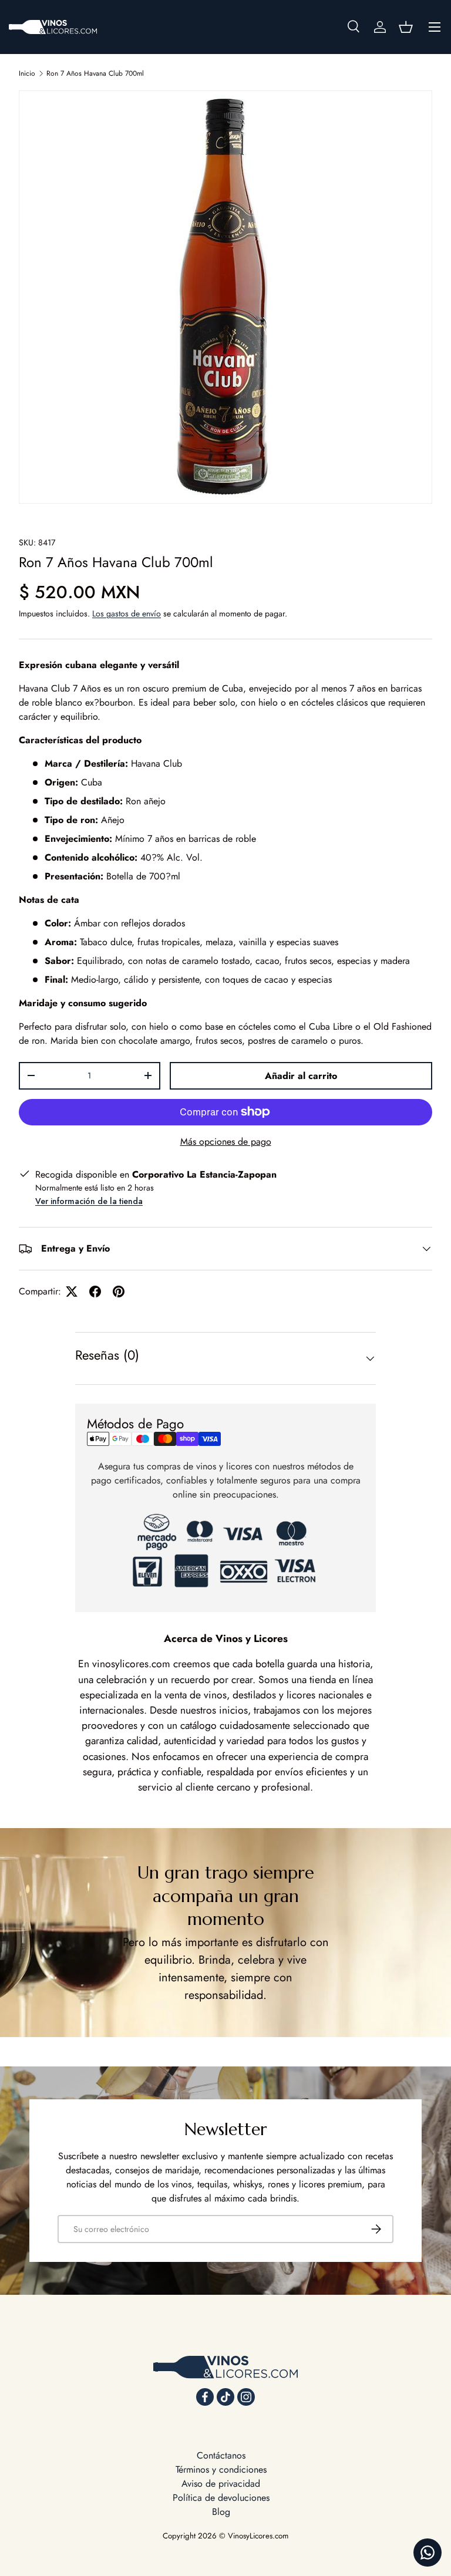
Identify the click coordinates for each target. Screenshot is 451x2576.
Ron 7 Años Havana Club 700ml (95, 73)
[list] (225, 297)
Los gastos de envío (127, 613)
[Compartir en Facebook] (95, 1292)
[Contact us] (428, 2553)
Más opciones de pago (226, 1142)
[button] (406, 27)
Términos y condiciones (221, 2469)
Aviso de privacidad (221, 2484)
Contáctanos (221, 2455)
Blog (221, 2512)
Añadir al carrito (301, 1076)
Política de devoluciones (221, 2498)
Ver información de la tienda (89, 1201)
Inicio (27, 73)
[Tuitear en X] (72, 1292)
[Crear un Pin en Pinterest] (119, 1292)
